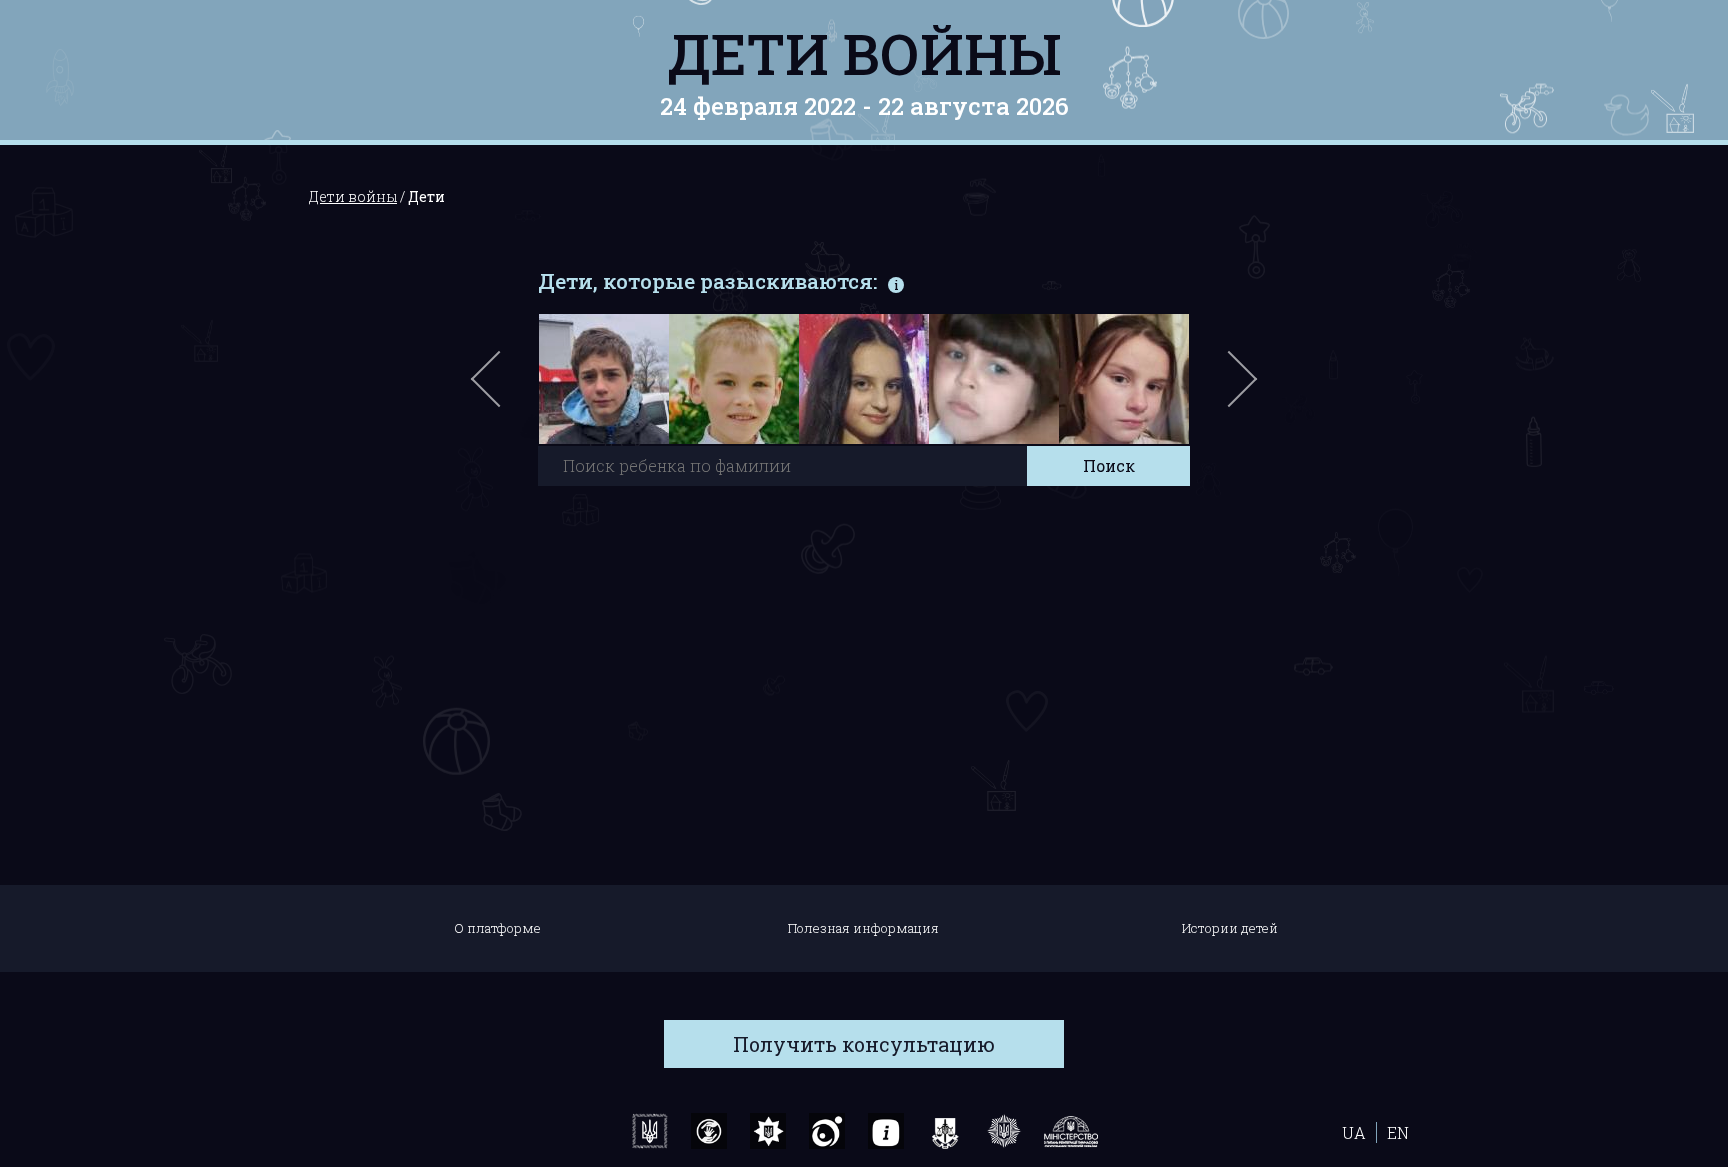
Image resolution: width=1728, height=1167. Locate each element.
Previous (509, 389)
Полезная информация (863, 928)
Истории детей (1230, 928)
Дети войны (864, 53)
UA (1354, 1132)
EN (1398, 1132)
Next (1239, 389)
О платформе (497, 928)
